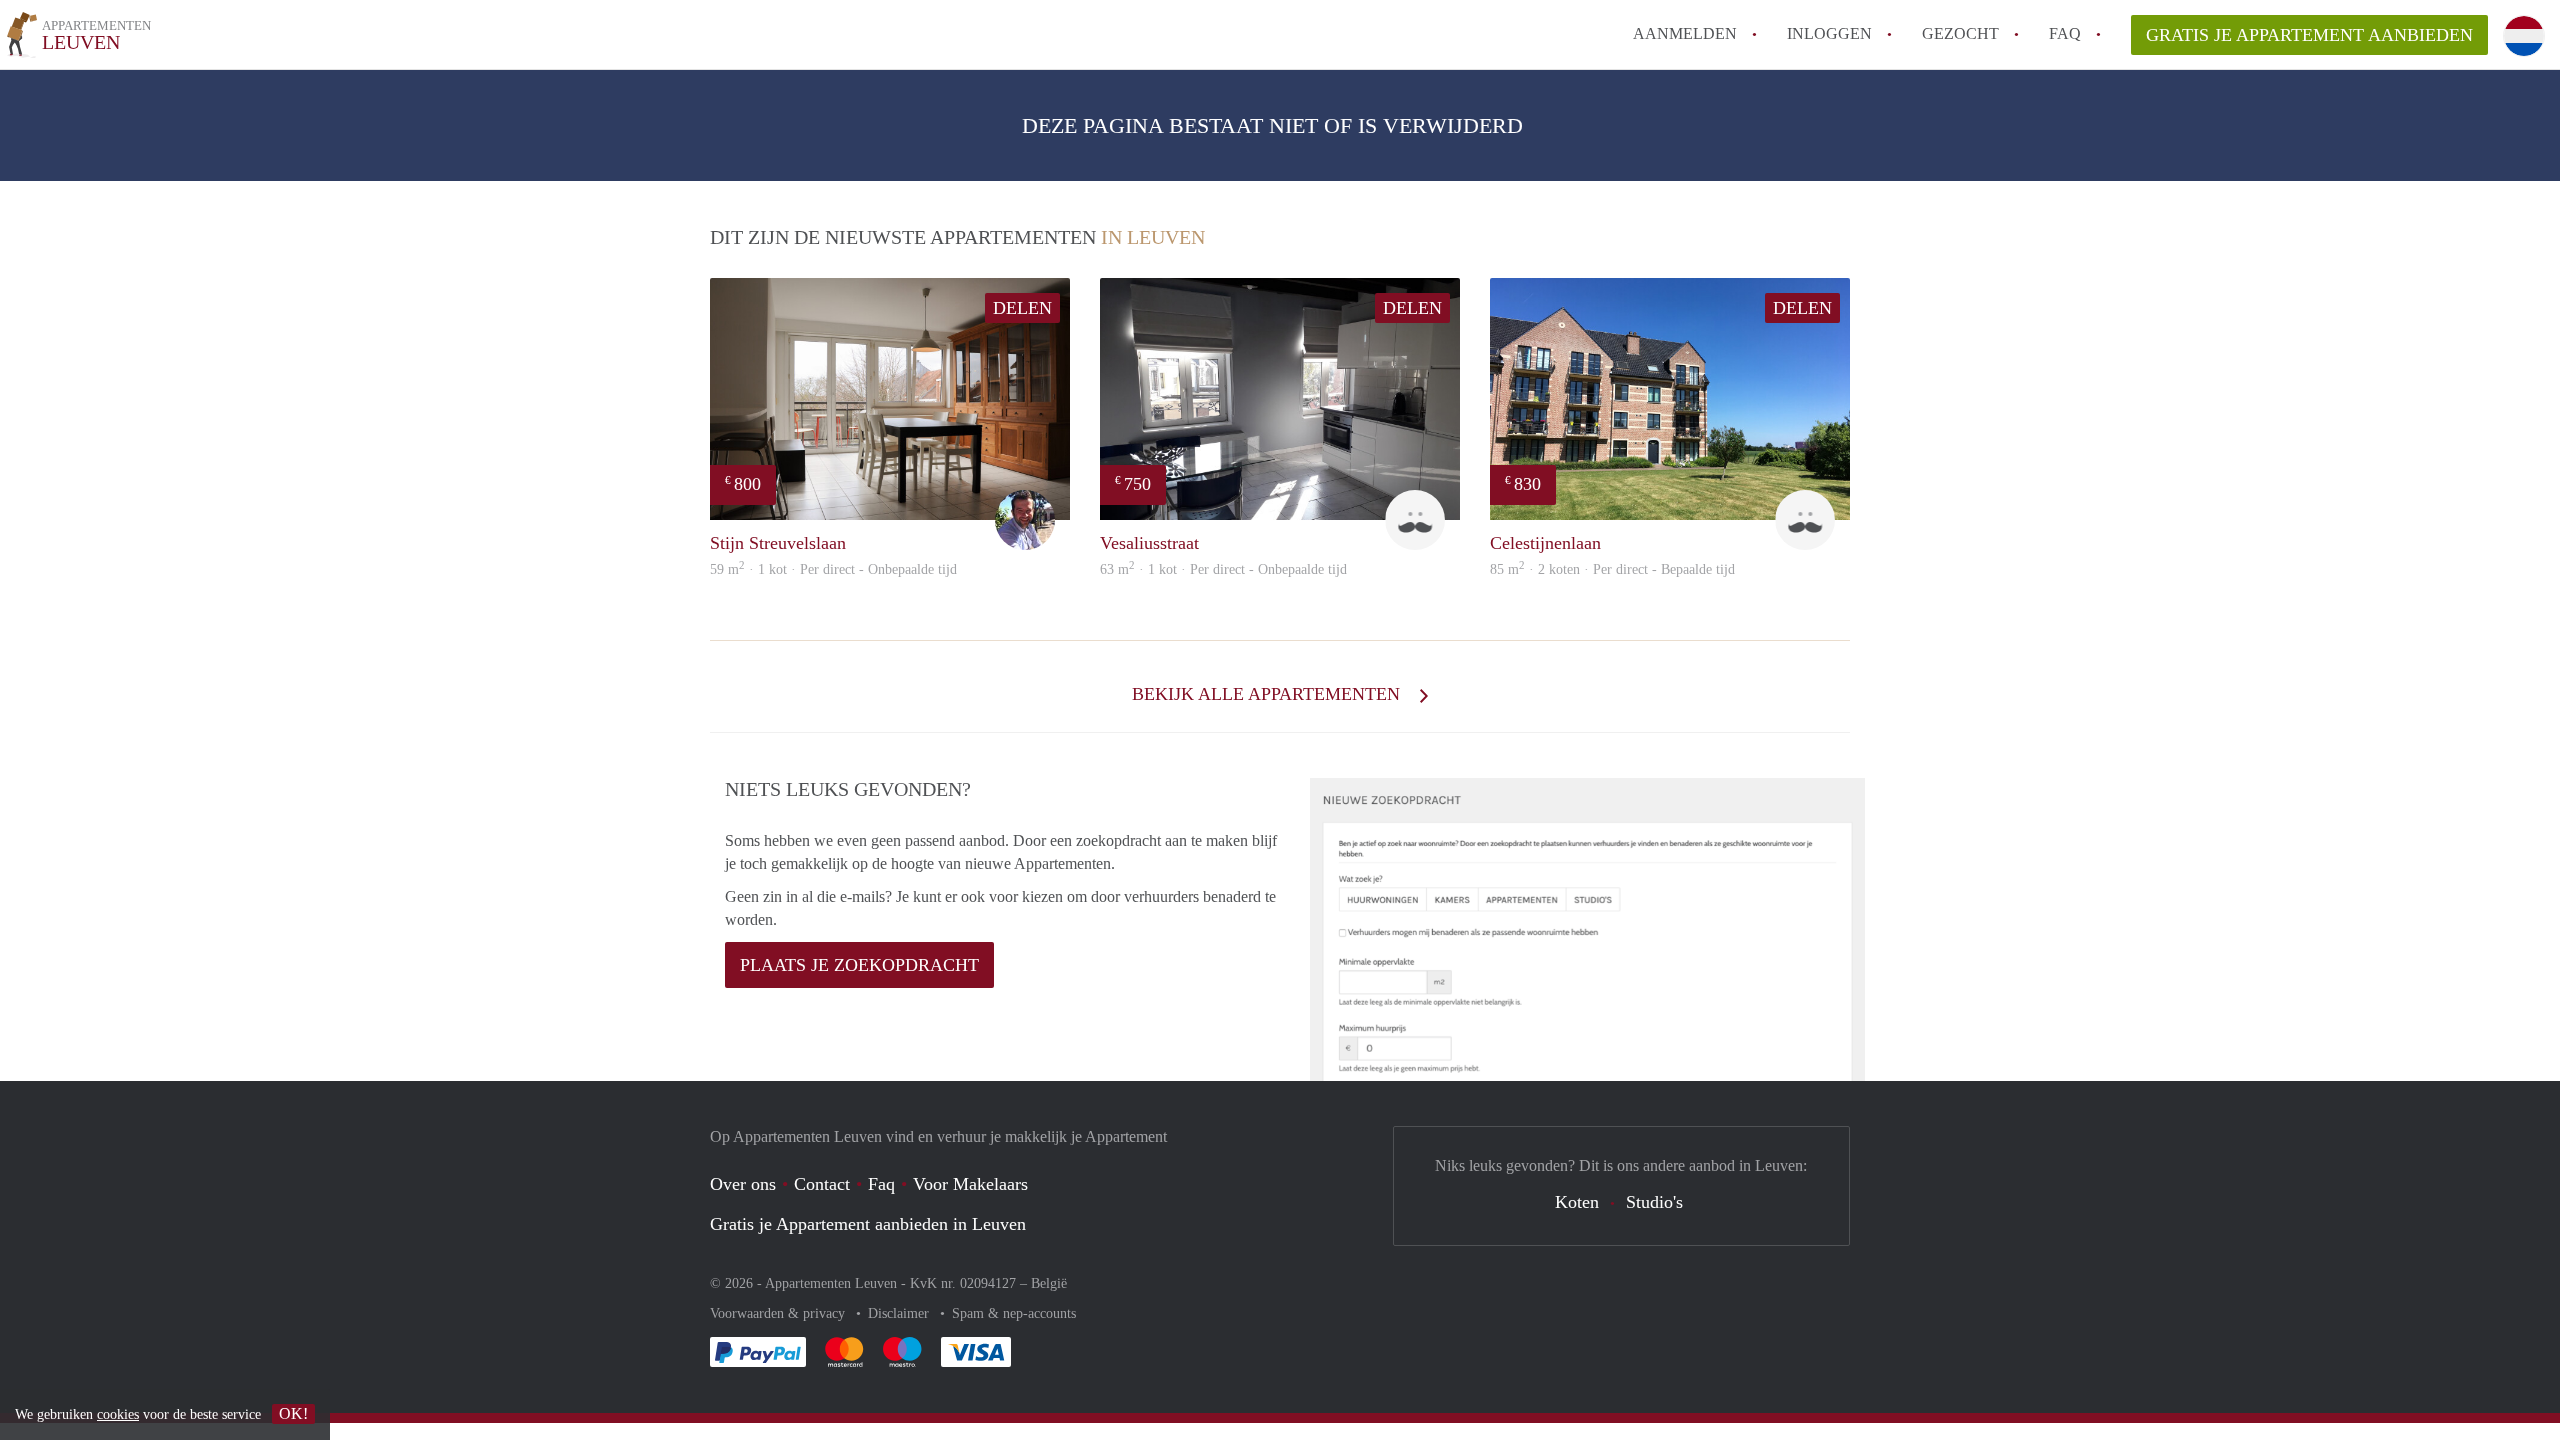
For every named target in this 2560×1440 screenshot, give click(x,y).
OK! (293, 1413)
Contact (822, 1184)
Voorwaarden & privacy (779, 1313)
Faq (881, 1184)
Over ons (743, 1184)
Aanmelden (1685, 33)
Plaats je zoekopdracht (859, 965)
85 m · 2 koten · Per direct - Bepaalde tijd (1612, 569)
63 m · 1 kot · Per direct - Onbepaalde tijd (1223, 569)
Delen (1022, 308)
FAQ (2065, 33)
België (1049, 1283)
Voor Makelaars (970, 1184)
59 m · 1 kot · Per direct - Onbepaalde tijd (833, 569)
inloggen (1829, 33)
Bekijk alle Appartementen (1268, 694)
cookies (118, 1414)
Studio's (1654, 1202)
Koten (1577, 1202)
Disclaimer (900, 1313)
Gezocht (1960, 33)
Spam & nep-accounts (1014, 1313)
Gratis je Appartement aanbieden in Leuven (868, 1224)
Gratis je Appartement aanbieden (2309, 35)
